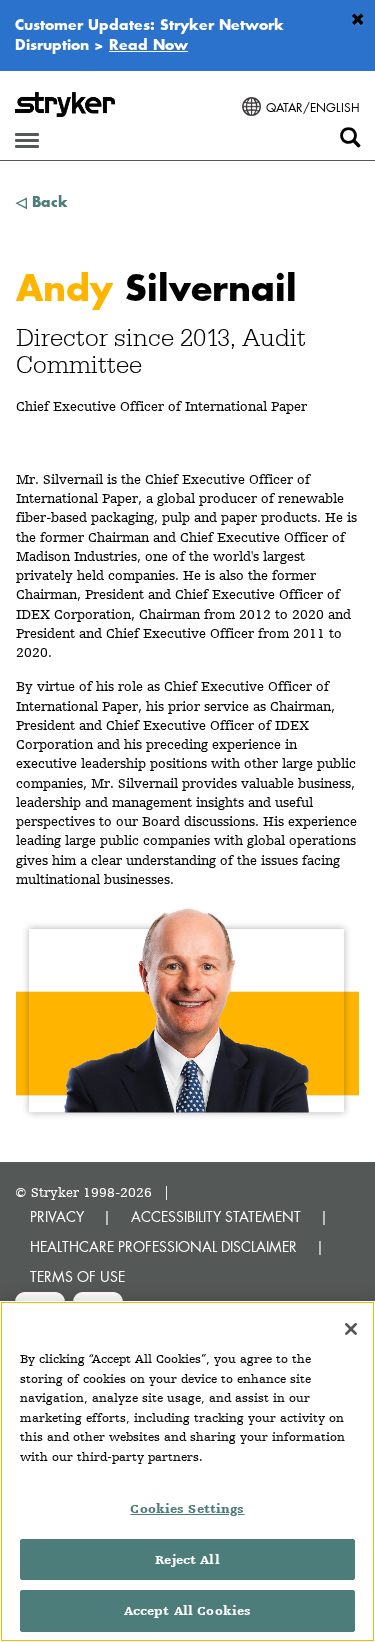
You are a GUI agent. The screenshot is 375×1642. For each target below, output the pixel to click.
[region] (187, 1471)
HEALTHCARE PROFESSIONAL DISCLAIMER (163, 1246)
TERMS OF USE (77, 1276)
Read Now (148, 44)
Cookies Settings (187, 1508)
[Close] (351, 1329)
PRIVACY (57, 1216)
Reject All (187, 1559)
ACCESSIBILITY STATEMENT (216, 1216)
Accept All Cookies (187, 1610)
